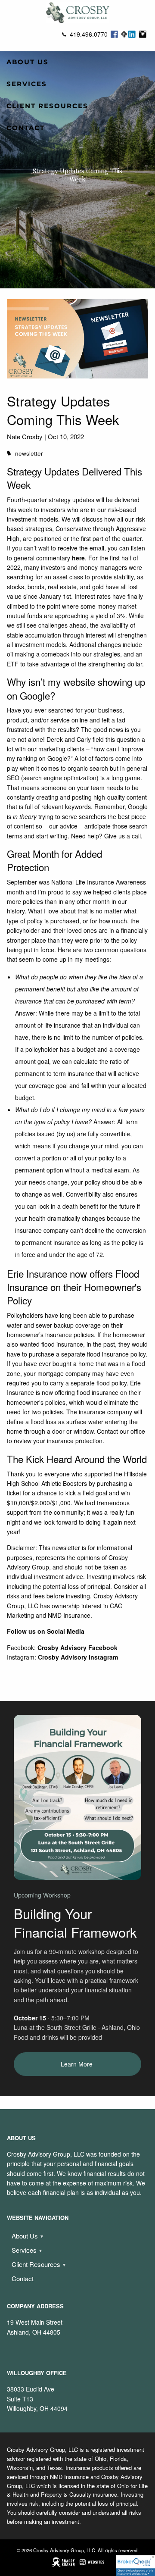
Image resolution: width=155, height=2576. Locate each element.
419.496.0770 (89, 34)
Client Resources (47, 106)
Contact (26, 128)
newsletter (29, 453)
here (78, 558)
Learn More (77, 2064)
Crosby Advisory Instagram (78, 1657)
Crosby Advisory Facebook (77, 1648)
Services (27, 84)
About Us (28, 62)
